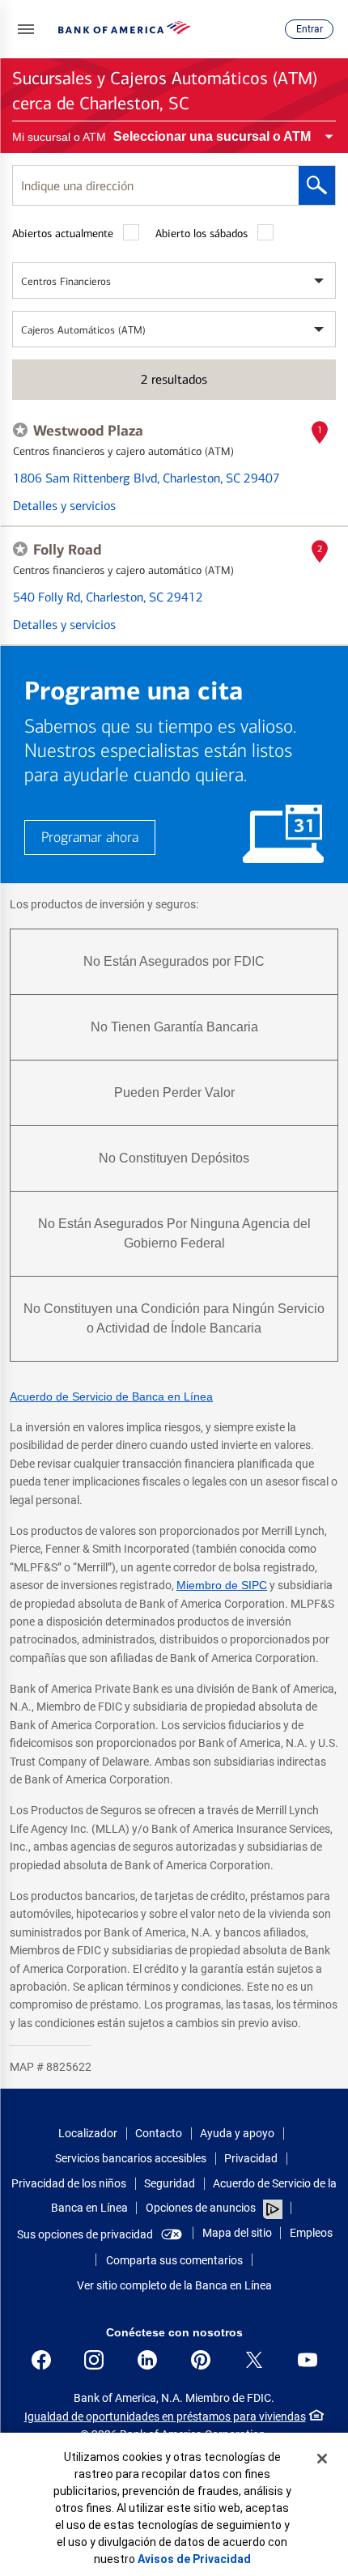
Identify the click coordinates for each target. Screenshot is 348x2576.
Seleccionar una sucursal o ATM (212, 136)
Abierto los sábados (202, 234)
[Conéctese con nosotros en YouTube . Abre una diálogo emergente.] (308, 2360)
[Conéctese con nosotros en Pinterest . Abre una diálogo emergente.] (201, 2360)
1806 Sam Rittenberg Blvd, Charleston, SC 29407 (146, 478)
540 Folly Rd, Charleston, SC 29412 (108, 597)
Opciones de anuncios (202, 2208)
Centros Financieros (66, 281)
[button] (26, 29)
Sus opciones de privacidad (85, 2234)
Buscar (317, 185)
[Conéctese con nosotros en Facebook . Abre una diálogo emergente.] (41, 2360)
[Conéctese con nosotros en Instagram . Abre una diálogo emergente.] (94, 2360)
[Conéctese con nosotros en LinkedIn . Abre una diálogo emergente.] (147, 2360)
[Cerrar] (322, 2459)
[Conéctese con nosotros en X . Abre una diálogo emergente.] (254, 2360)
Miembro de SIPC (222, 1585)
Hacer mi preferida (20, 430)
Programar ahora (90, 837)
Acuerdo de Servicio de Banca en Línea (111, 1396)
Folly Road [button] (67, 550)
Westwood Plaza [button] (88, 431)
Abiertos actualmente (63, 234)
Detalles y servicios (64, 506)
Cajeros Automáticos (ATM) (83, 330)
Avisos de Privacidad (194, 2559)
